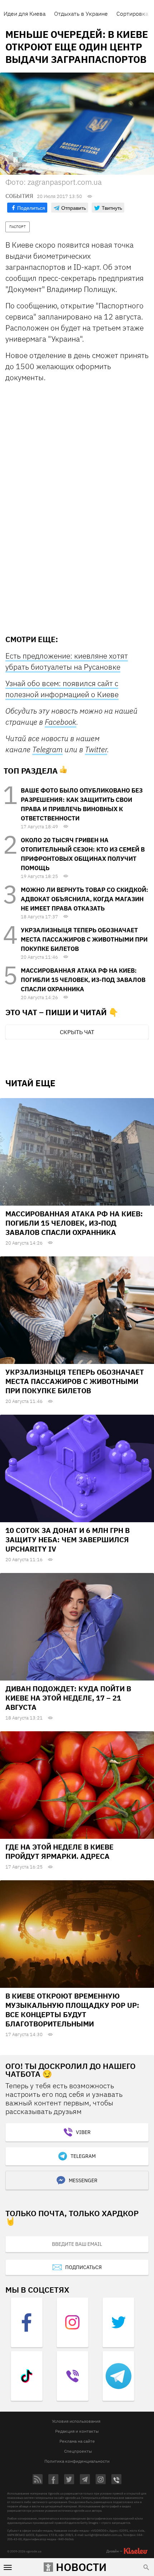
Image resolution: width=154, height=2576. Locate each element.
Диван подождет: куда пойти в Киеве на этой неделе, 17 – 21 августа (68, 1698)
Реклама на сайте (77, 2441)
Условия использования (76, 2421)
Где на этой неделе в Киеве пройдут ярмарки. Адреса (59, 1852)
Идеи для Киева (25, 14)
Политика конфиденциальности (77, 2461)
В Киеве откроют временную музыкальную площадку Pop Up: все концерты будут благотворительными (72, 2010)
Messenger (83, 2180)
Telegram (47, 749)
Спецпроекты (78, 2451)
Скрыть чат (77, 1032)
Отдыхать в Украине (81, 14)
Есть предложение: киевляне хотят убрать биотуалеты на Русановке (67, 661)
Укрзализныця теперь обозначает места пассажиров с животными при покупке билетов (84, 939)
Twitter (96, 749)
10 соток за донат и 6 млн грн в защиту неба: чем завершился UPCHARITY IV (68, 1540)
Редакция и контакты (77, 2431)
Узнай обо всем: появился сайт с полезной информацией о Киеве (62, 689)
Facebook (61, 722)
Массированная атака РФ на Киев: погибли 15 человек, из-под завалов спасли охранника (83, 980)
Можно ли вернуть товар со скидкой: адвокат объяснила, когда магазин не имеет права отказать (85, 899)
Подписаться (83, 2267)
